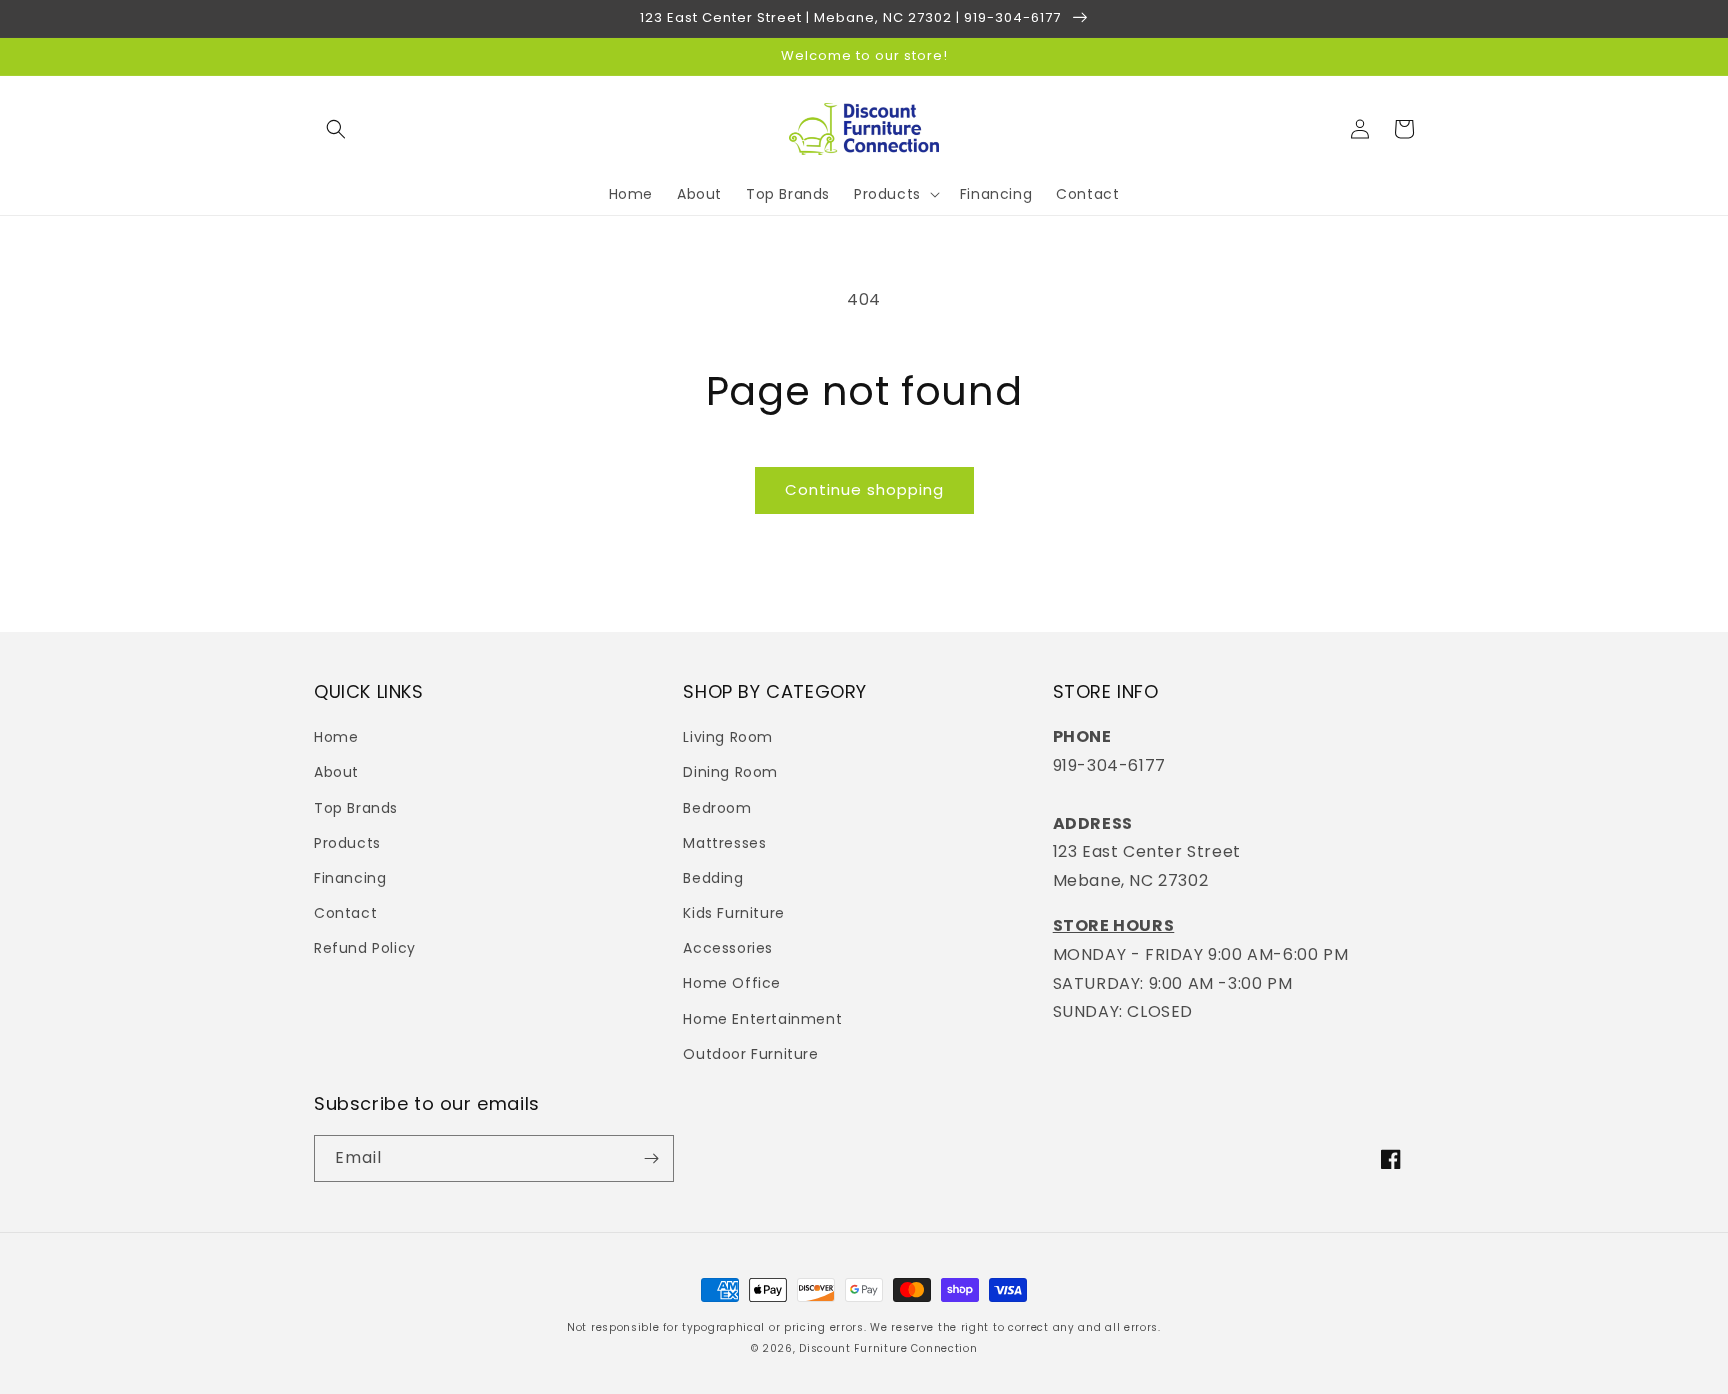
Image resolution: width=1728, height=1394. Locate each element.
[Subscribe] (651, 1158)
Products (347, 843)
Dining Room (730, 772)
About (336, 772)
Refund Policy (365, 948)
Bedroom (717, 808)
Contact (345, 913)
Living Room (728, 737)
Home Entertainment (762, 1019)
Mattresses (724, 843)
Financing (350, 878)
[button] (336, 129)
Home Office (732, 983)
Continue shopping (864, 489)
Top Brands (356, 808)
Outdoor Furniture (750, 1054)
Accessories (728, 948)
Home (336, 737)
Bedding (713, 878)
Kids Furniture (733, 913)
